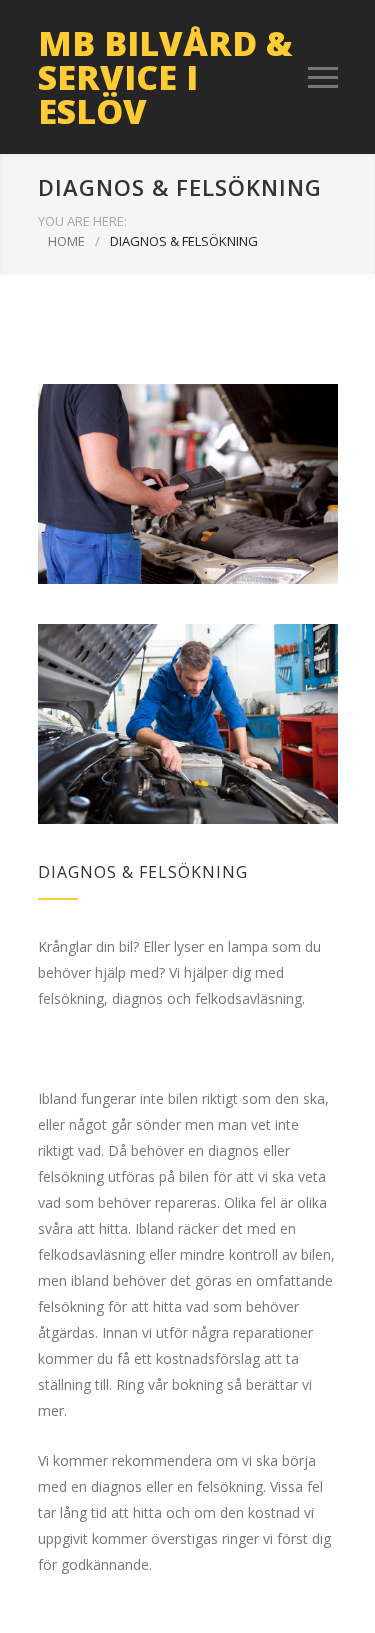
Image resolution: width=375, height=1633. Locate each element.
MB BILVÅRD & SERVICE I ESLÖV (165, 77)
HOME (66, 241)
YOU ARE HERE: (82, 221)
